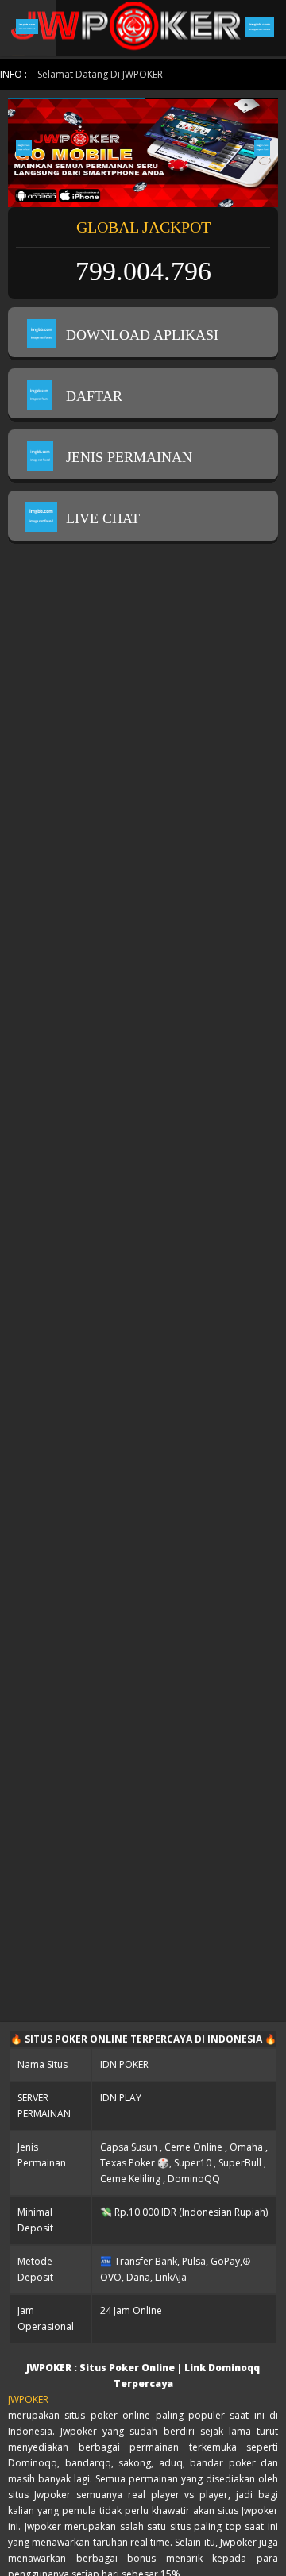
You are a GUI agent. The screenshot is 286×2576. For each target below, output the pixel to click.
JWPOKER (28, 2399)
